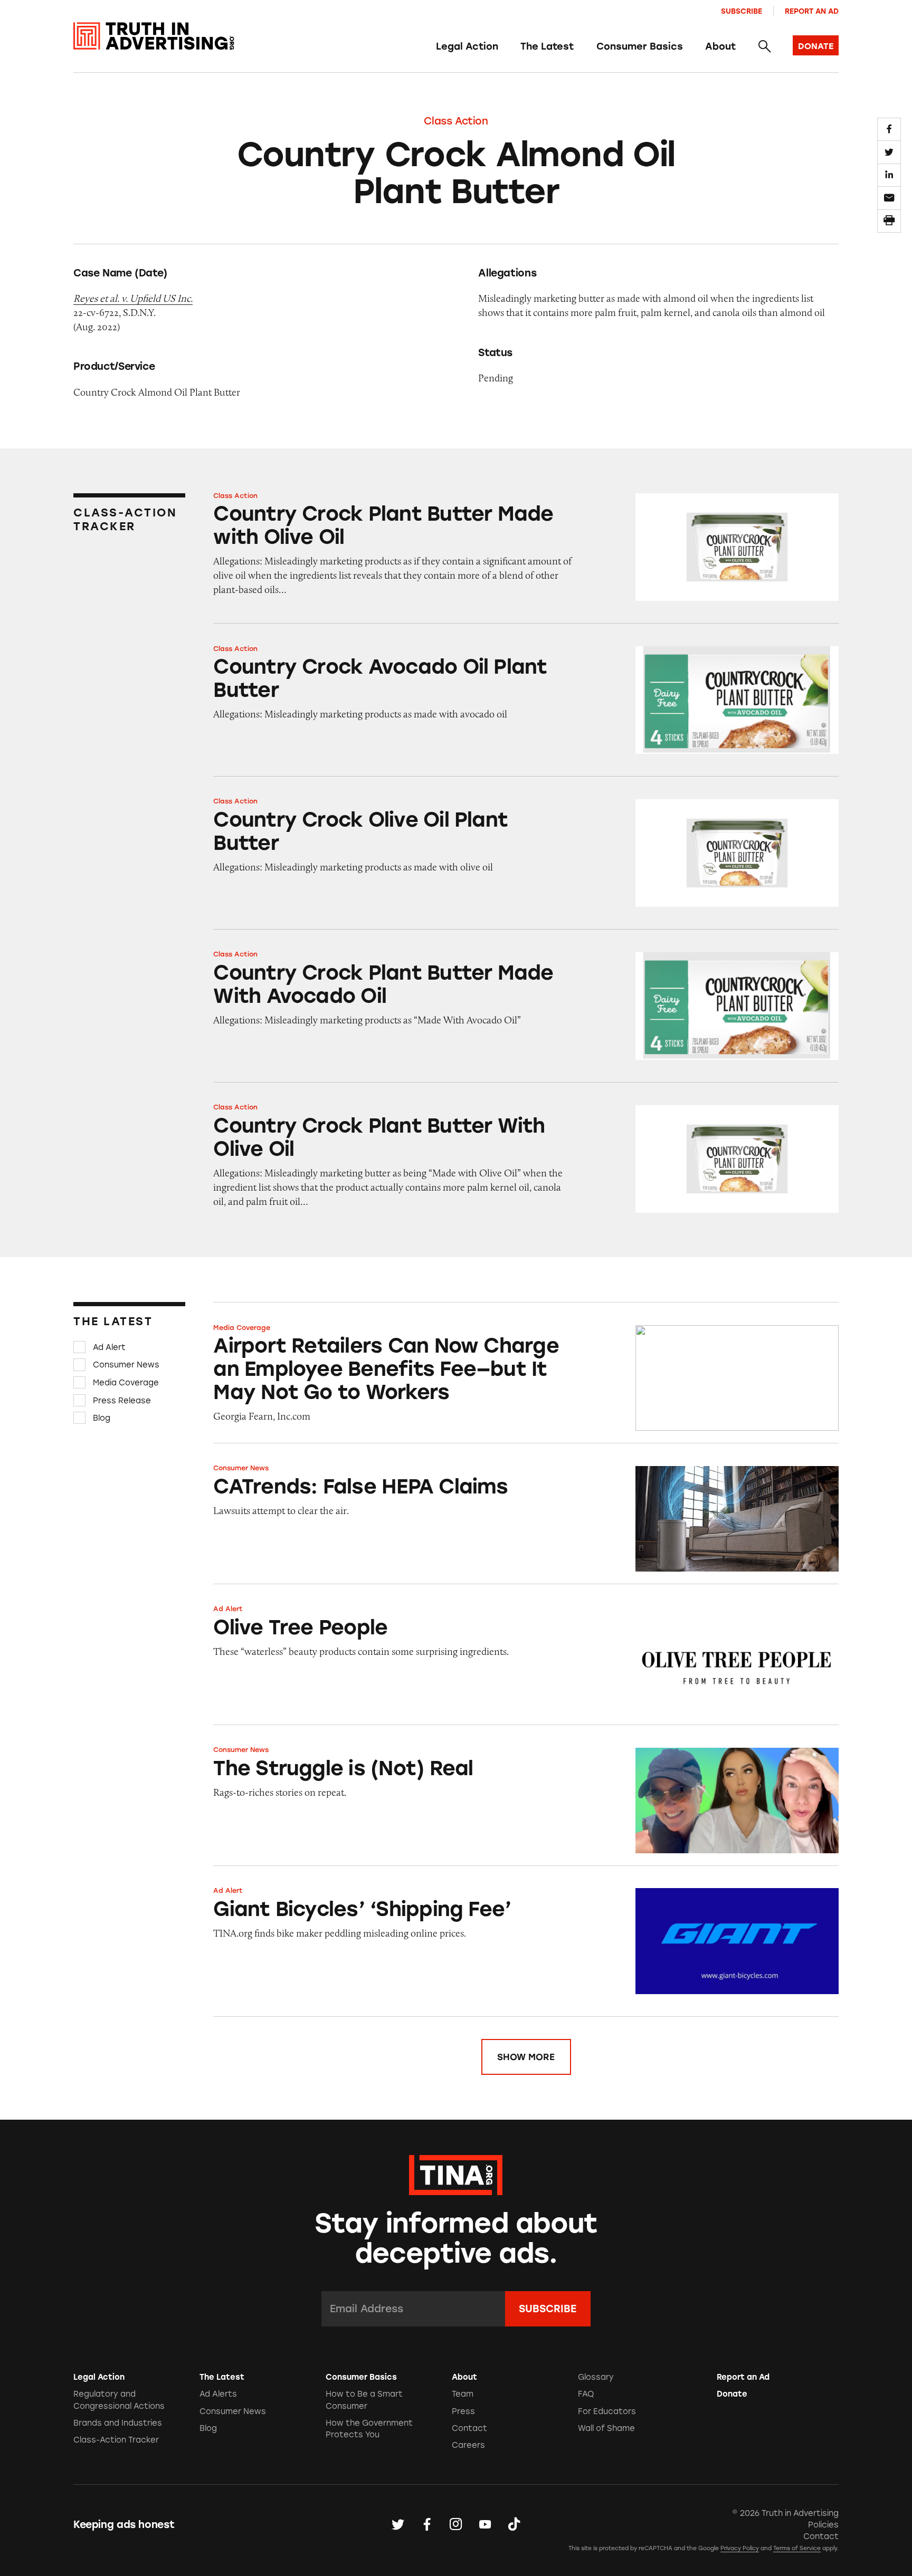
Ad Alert (109, 1347)
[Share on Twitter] (889, 152)
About (720, 46)
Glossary (596, 2377)
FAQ (586, 2394)
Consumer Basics (640, 46)
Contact (469, 2428)
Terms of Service (797, 2548)
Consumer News (126, 1365)
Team (463, 2394)
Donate (732, 2394)
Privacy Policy (740, 2548)
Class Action (456, 121)
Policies (823, 2525)
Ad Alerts (218, 2394)
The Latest (547, 46)
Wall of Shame (606, 2428)
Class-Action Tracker (116, 2440)
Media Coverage (126, 1383)
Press (463, 2411)
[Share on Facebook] (889, 129)
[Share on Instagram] (456, 2525)
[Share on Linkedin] (889, 175)
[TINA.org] (456, 2173)
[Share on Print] (889, 221)
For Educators (607, 2411)
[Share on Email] (889, 198)
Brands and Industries (118, 2423)
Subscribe (742, 11)
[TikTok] (514, 2525)
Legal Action (467, 46)
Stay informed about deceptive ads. (456, 2238)
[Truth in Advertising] (154, 36)
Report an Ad (812, 11)
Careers (468, 2445)
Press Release (122, 1400)
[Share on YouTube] (485, 2525)
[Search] (764, 47)
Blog (102, 1418)
